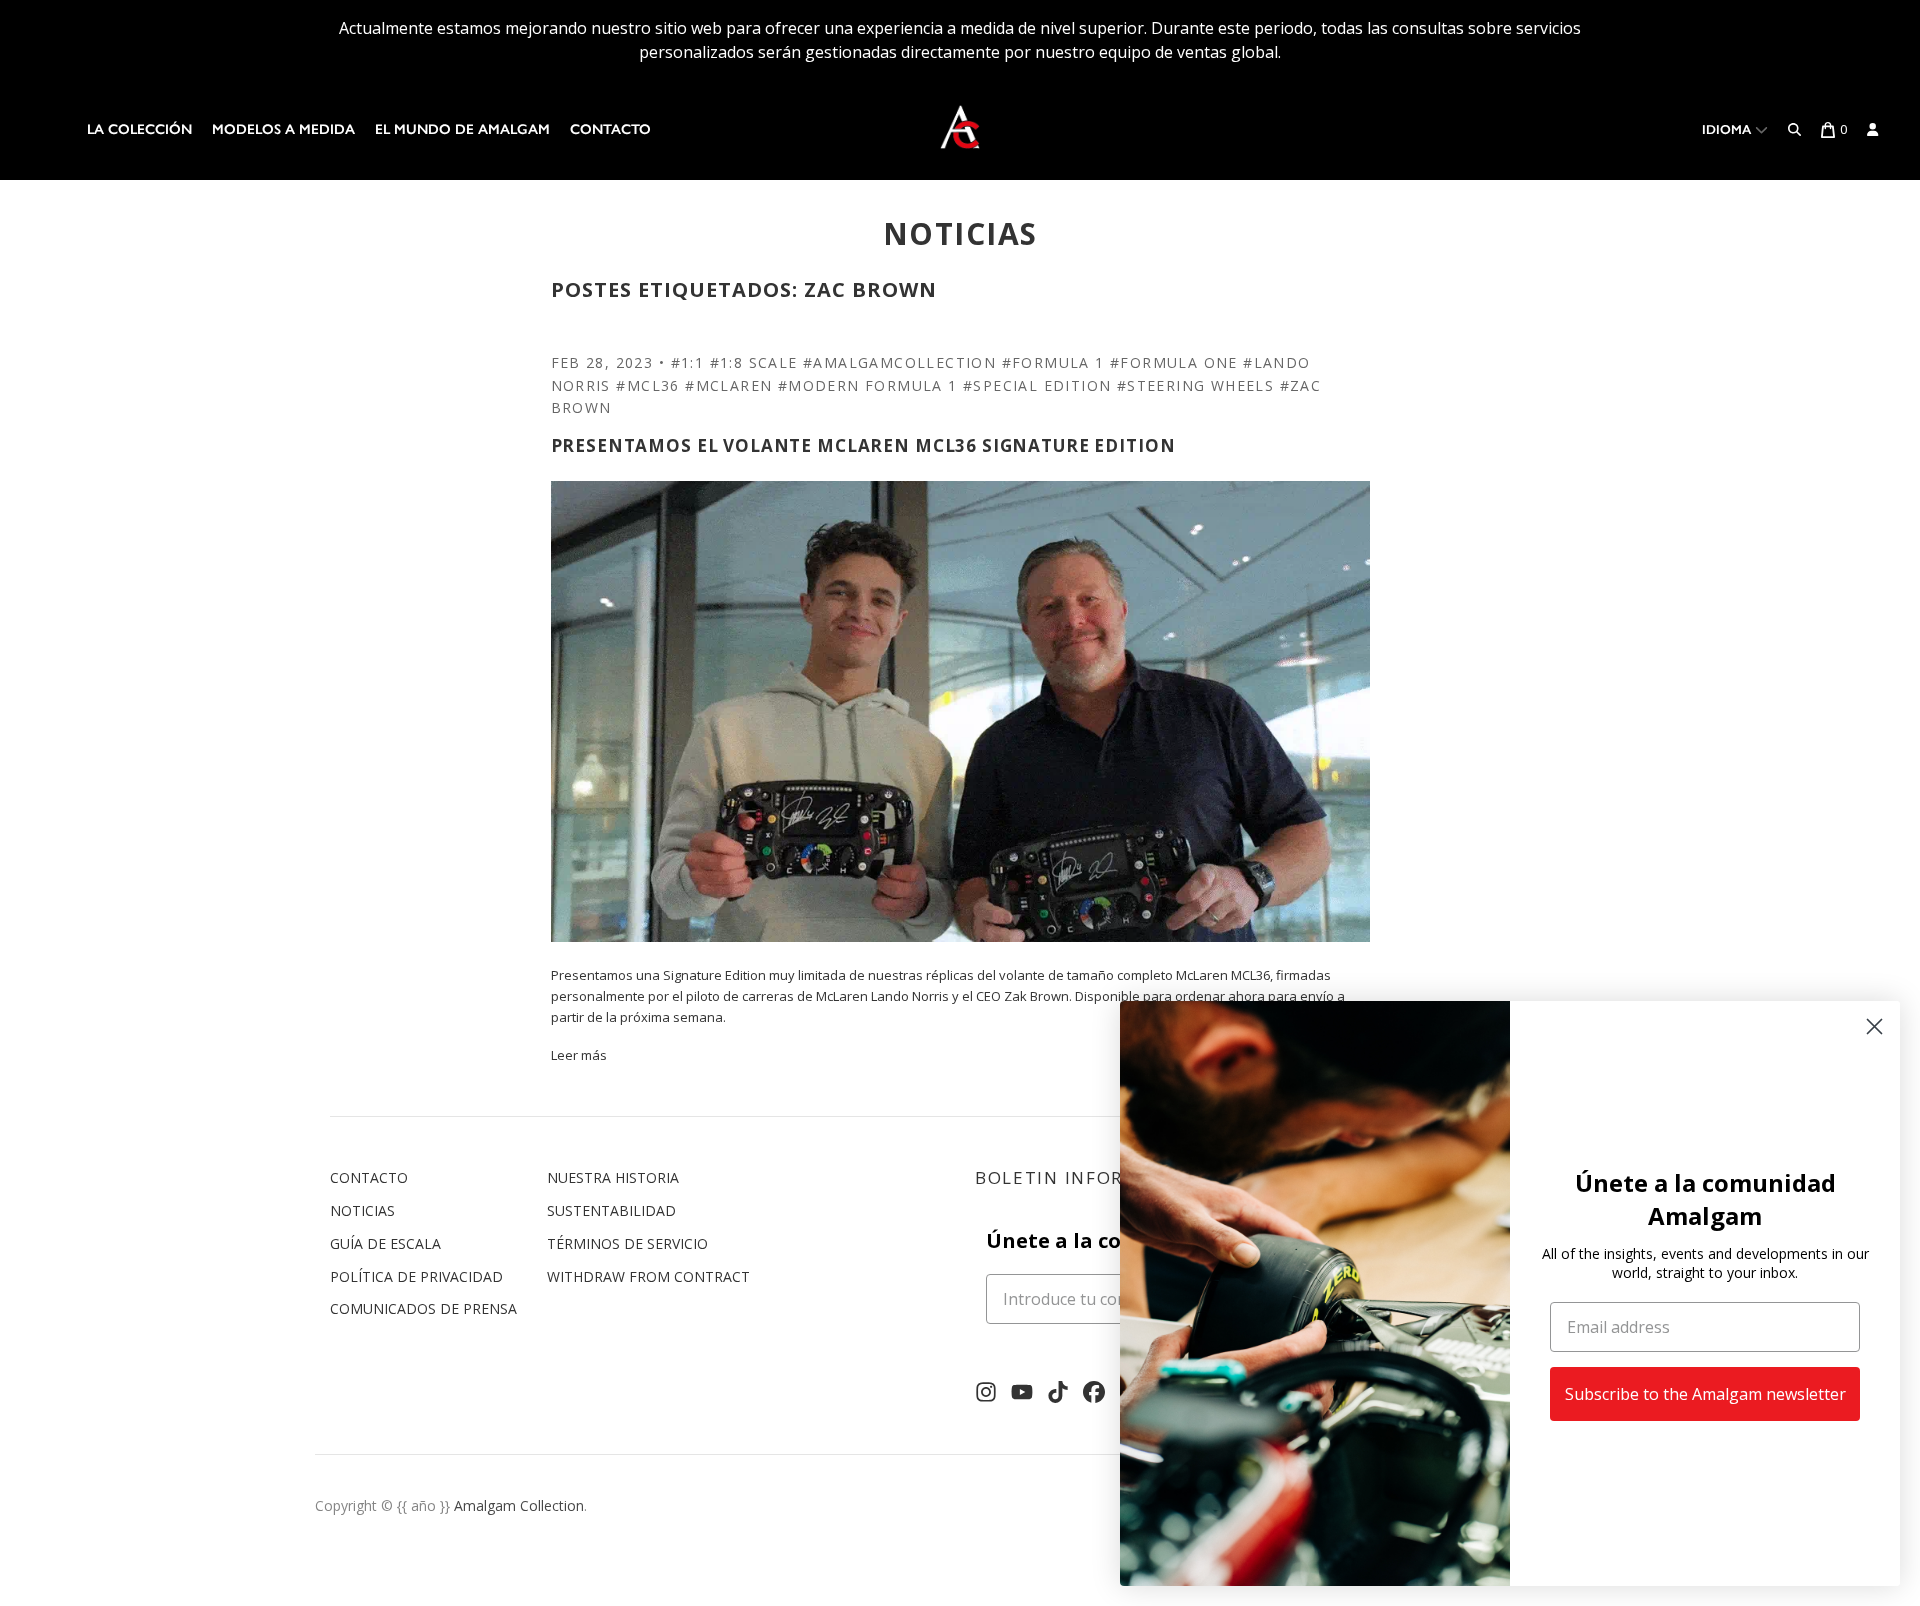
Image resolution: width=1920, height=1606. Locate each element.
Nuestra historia (613, 1177)
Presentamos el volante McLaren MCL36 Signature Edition (863, 445)
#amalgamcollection (899, 362)
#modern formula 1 (868, 385)
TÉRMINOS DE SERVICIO (627, 1243)
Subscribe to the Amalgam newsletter (1705, 1394)
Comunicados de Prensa (423, 1308)
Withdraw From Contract (648, 1276)
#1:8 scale (754, 362)
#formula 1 (1053, 362)
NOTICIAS (960, 233)
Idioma (1728, 129)
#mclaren (728, 385)
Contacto (610, 129)
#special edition (1037, 385)
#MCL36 (647, 385)
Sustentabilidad (611, 1210)
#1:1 (688, 362)
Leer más (579, 1055)
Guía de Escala (385, 1243)
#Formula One (1174, 362)
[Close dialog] (1874, 1026)
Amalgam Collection (519, 1505)
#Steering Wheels (1195, 385)
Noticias (362, 1210)
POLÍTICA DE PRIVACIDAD (416, 1276)
